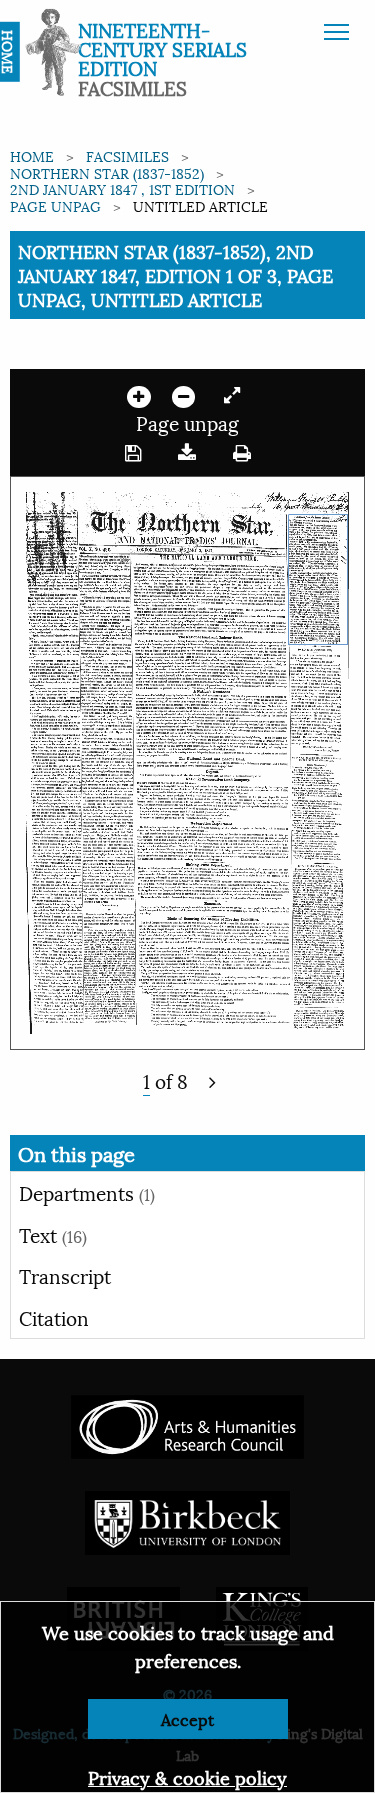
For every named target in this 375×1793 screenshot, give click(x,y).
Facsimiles (127, 155)
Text (53, 1234)
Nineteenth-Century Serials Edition (162, 48)
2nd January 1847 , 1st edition (122, 188)
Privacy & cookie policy (187, 1776)
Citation (54, 1317)
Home (32, 155)
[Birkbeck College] (188, 1520)
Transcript (65, 1275)
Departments (87, 1192)
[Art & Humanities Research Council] (187, 1424)
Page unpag (55, 205)
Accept (187, 1718)
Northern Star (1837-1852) (107, 172)
